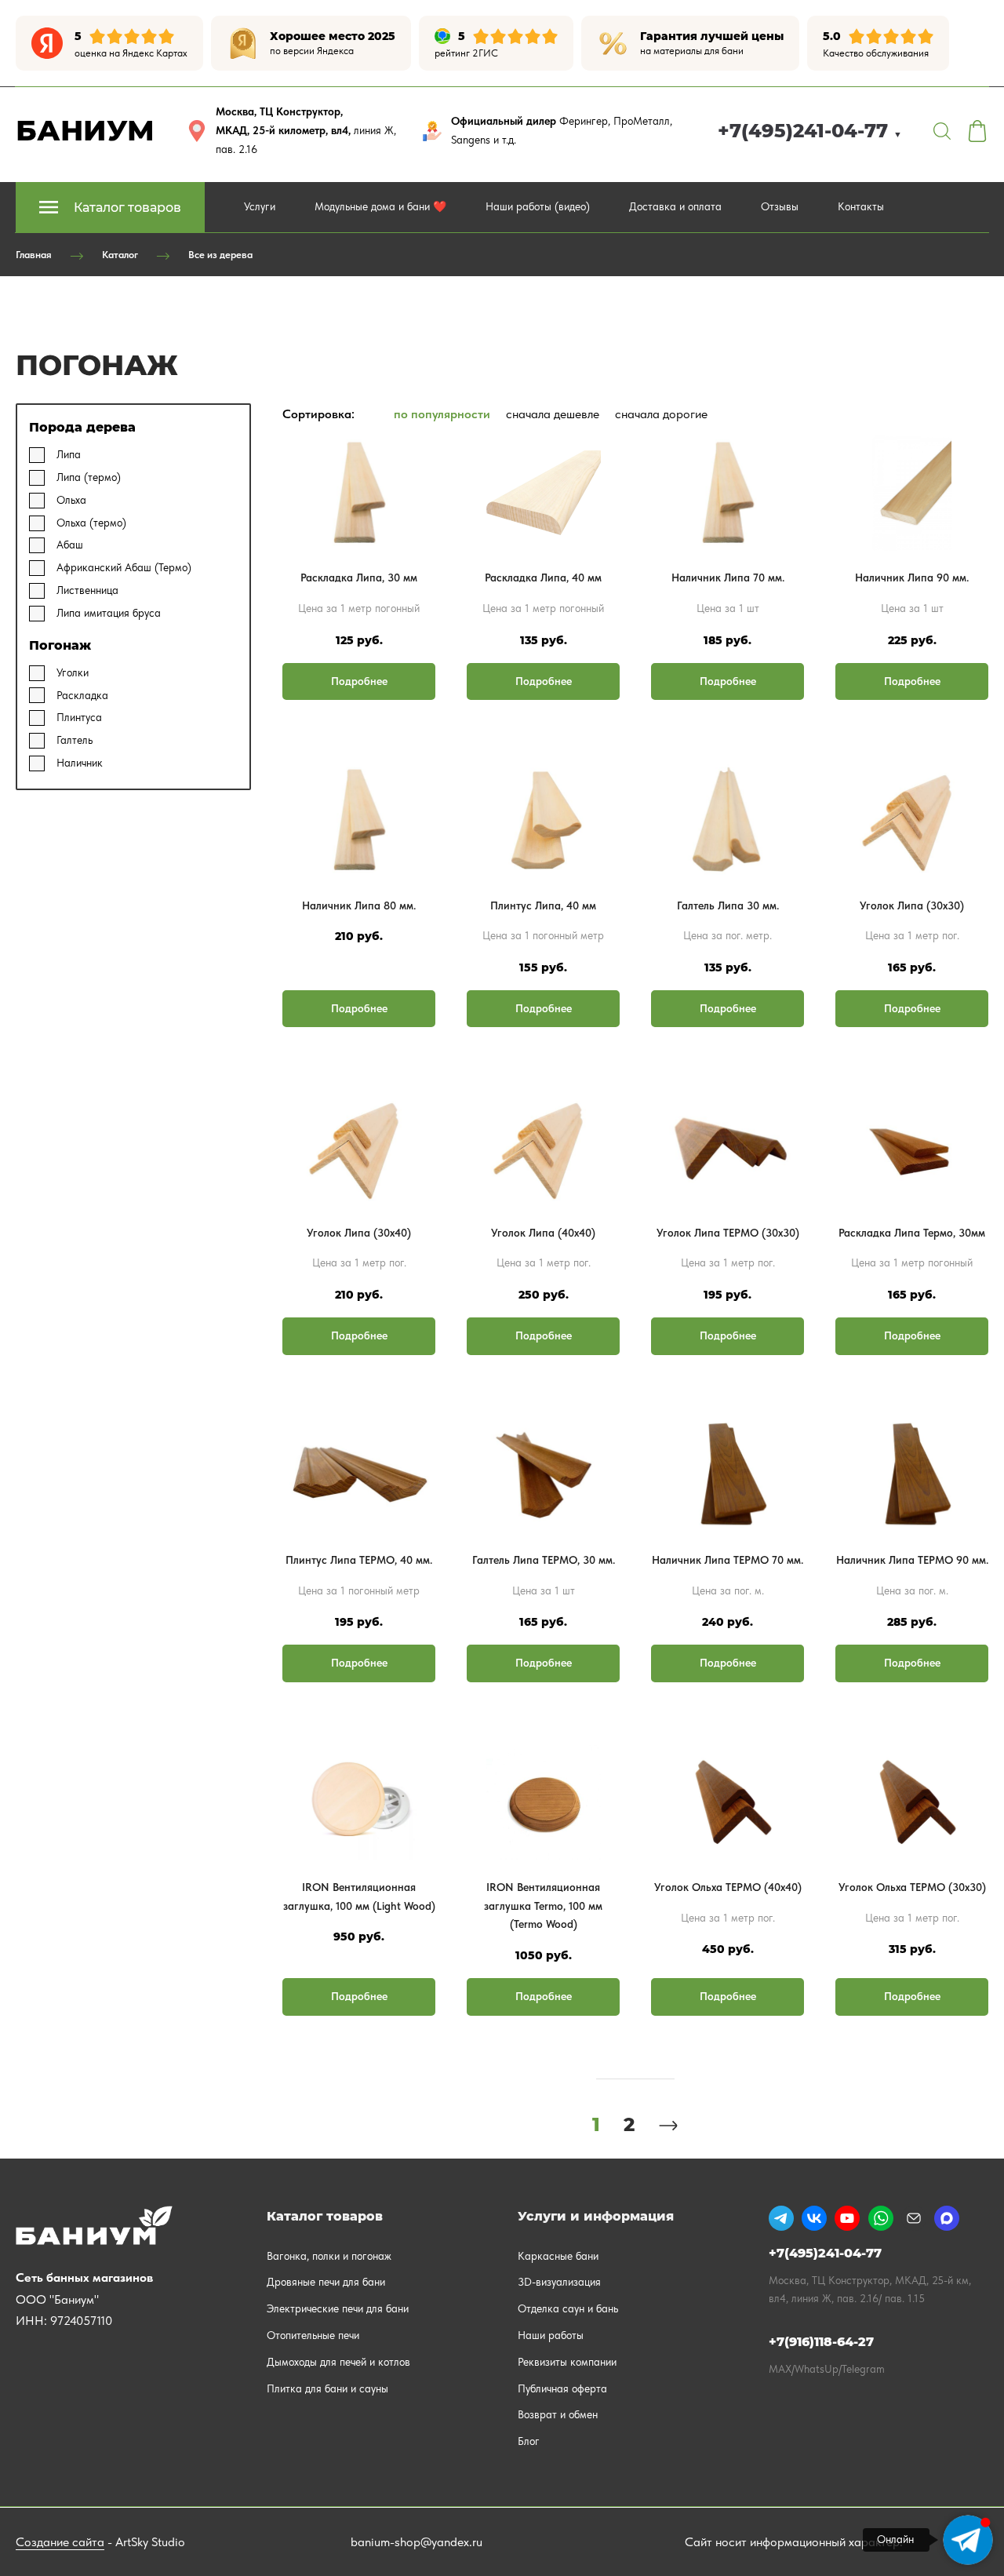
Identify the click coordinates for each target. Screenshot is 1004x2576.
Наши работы (551, 2335)
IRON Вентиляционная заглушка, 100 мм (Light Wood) (359, 1896)
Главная (34, 255)
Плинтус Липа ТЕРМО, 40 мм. (359, 1560)
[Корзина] (977, 131)
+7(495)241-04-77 (810, 131)
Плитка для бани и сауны (327, 2388)
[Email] (914, 2218)
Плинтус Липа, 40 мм (543, 905)
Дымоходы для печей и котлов (338, 2362)
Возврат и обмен (558, 2414)
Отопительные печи (313, 2335)
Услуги (260, 206)
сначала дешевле (553, 414)
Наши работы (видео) (538, 206)
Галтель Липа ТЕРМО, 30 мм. (544, 1560)
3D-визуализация (559, 2282)
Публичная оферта (562, 2388)
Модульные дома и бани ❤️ (380, 206)
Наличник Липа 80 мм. (359, 905)
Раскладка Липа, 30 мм (359, 578)
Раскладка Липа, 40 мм (543, 578)
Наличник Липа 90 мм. (912, 578)
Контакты (861, 206)
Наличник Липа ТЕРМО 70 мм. (728, 1560)
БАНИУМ (85, 130)
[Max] (947, 2218)
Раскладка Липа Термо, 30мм (912, 1233)
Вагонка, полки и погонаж (329, 2256)
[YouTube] (847, 2218)
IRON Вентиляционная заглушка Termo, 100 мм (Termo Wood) (543, 1906)
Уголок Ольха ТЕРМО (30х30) (912, 1887)
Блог (529, 2441)
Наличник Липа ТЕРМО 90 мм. (912, 1560)
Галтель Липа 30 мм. (728, 905)
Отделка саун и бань (568, 2308)
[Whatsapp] (881, 2218)
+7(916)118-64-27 (821, 2342)
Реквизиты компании (567, 2362)
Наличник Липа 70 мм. (728, 578)
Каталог (120, 255)
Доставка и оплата (675, 206)
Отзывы (780, 206)
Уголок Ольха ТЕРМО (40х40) (728, 1887)
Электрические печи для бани (338, 2308)
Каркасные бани (558, 2256)
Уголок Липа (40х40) (543, 1233)
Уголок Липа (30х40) (359, 1233)
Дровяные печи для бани (326, 2282)
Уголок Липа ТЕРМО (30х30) (728, 1233)
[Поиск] (942, 131)
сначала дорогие (661, 414)
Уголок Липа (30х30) (912, 905)
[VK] (814, 2218)
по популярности (442, 414)
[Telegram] (781, 2218)
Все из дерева (220, 255)
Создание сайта (60, 2542)
